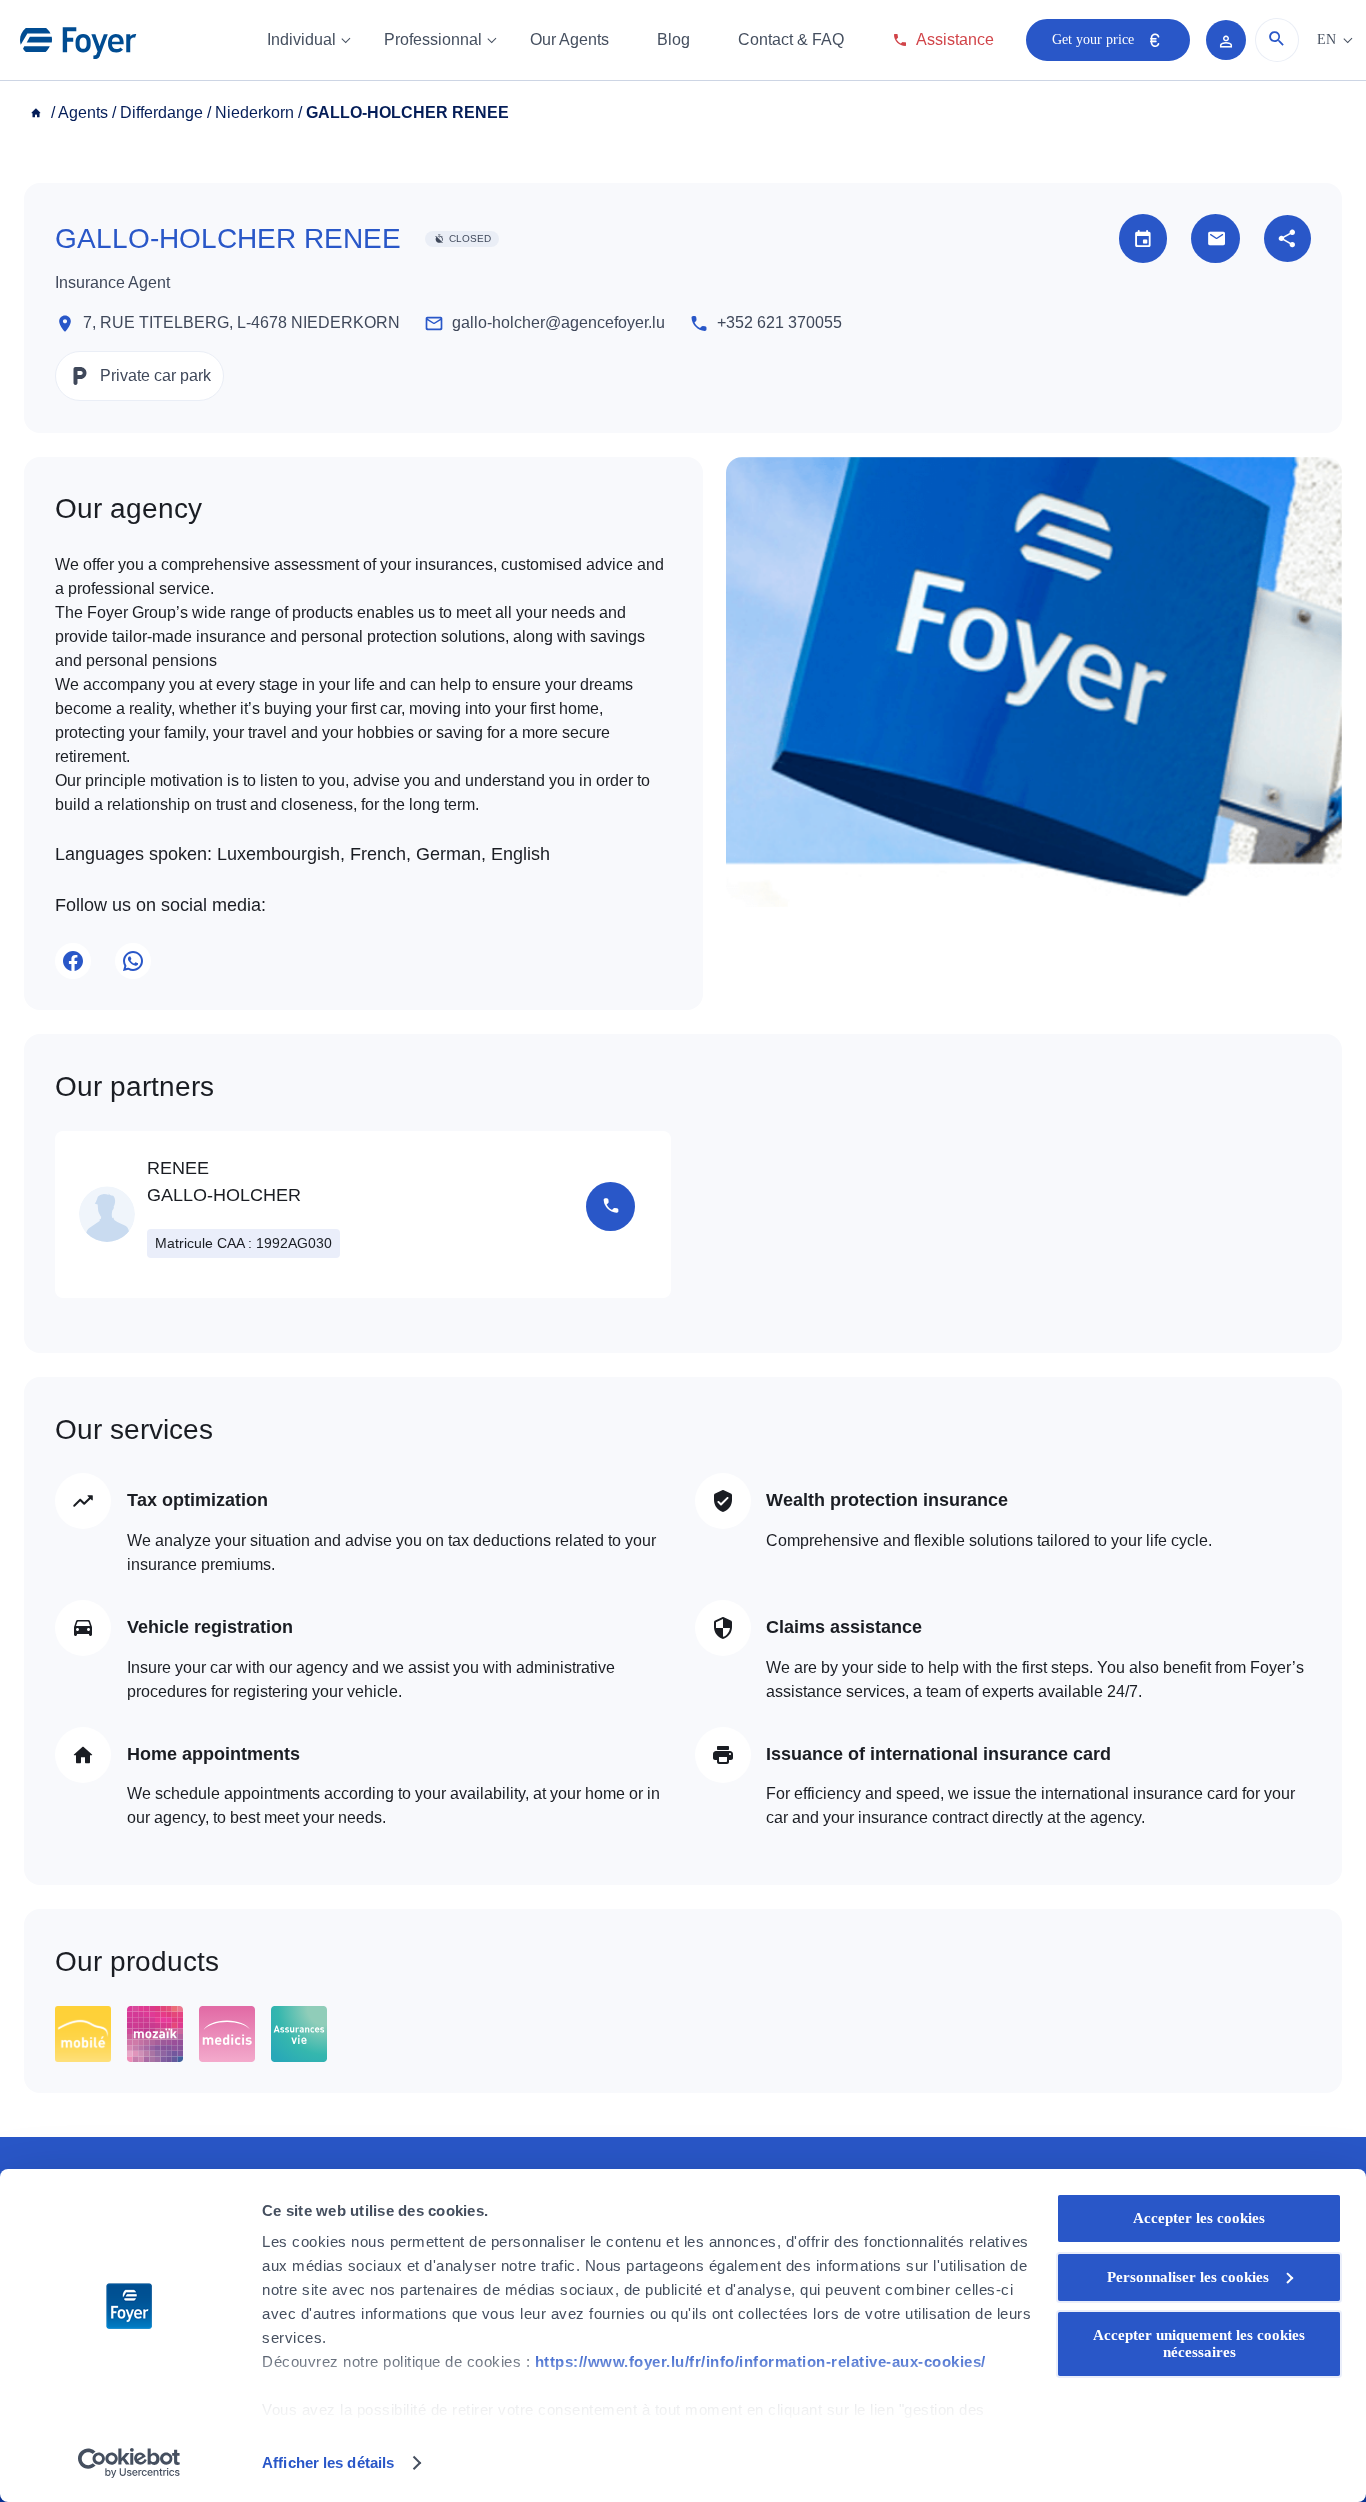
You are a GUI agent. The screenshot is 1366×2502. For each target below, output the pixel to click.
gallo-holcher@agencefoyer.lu (558, 322)
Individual (301, 39)
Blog (673, 39)
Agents (83, 112)
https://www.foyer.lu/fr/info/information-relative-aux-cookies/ (760, 2361)
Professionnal (433, 39)
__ (38, 112)
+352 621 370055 (779, 322)
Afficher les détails (328, 2462)
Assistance (955, 39)
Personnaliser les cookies (1188, 2277)
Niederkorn (254, 112)
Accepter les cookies (1199, 2218)
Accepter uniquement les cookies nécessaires (1199, 2343)
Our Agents (569, 39)
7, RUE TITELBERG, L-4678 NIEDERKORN (241, 322)
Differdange (161, 112)
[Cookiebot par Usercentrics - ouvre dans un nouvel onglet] (129, 2463)
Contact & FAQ (791, 39)
